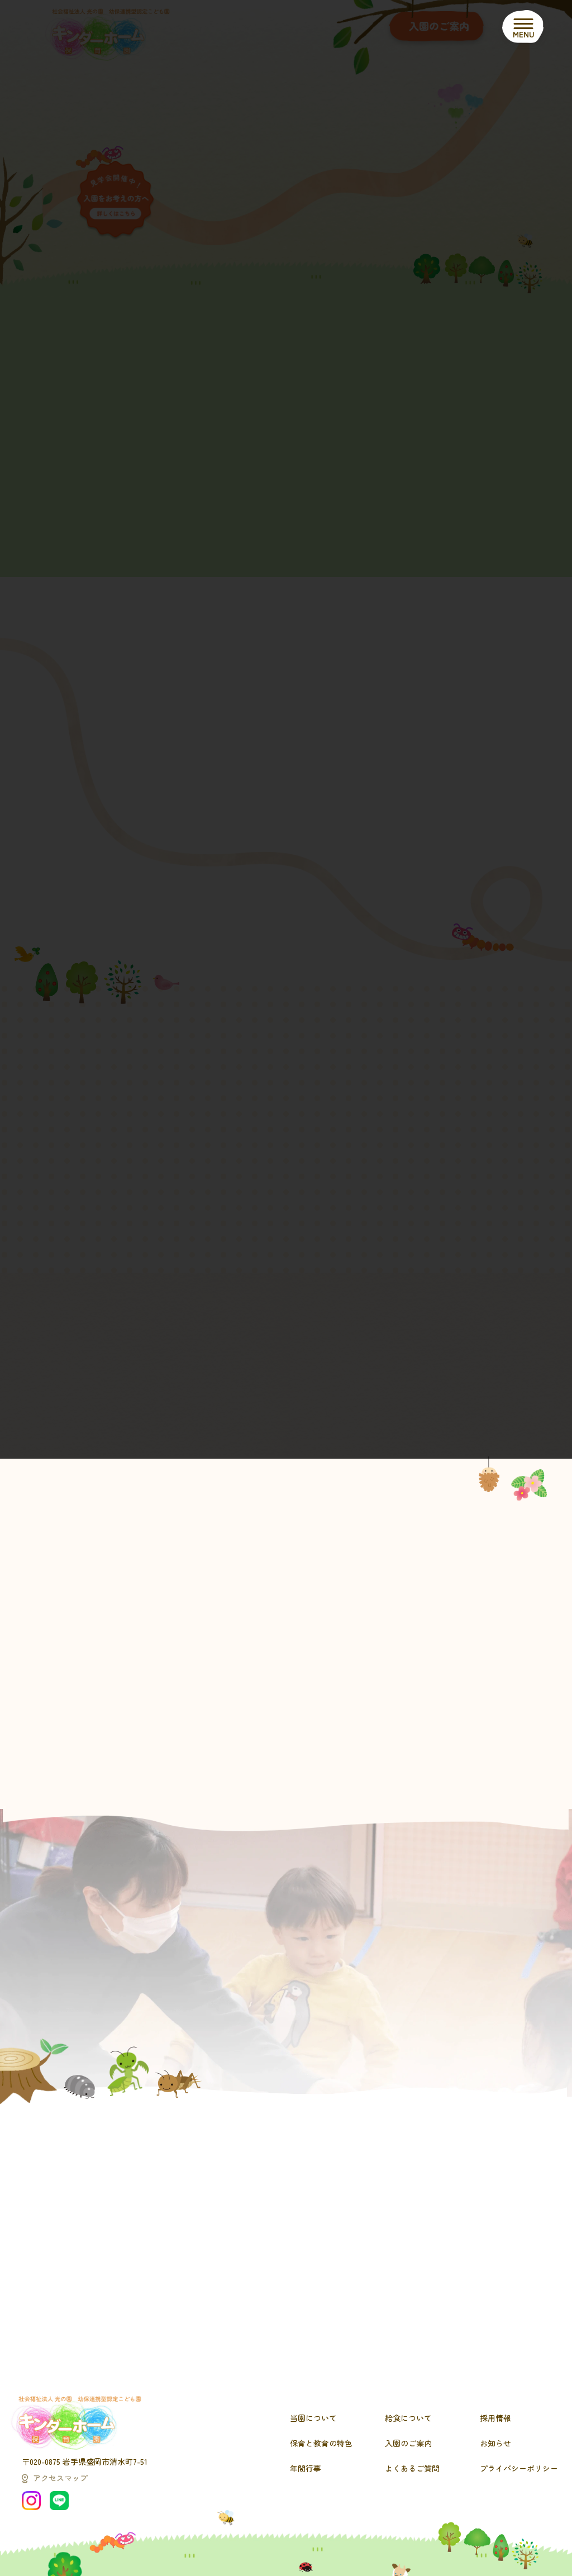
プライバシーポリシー (519, 2468)
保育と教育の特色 (321, 2443)
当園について (313, 2418)
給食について (408, 2418)
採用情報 (495, 2418)
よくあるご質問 (412, 2468)
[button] (328, 1798)
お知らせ (495, 2443)
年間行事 (306, 2468)
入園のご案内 (408, 2443)
